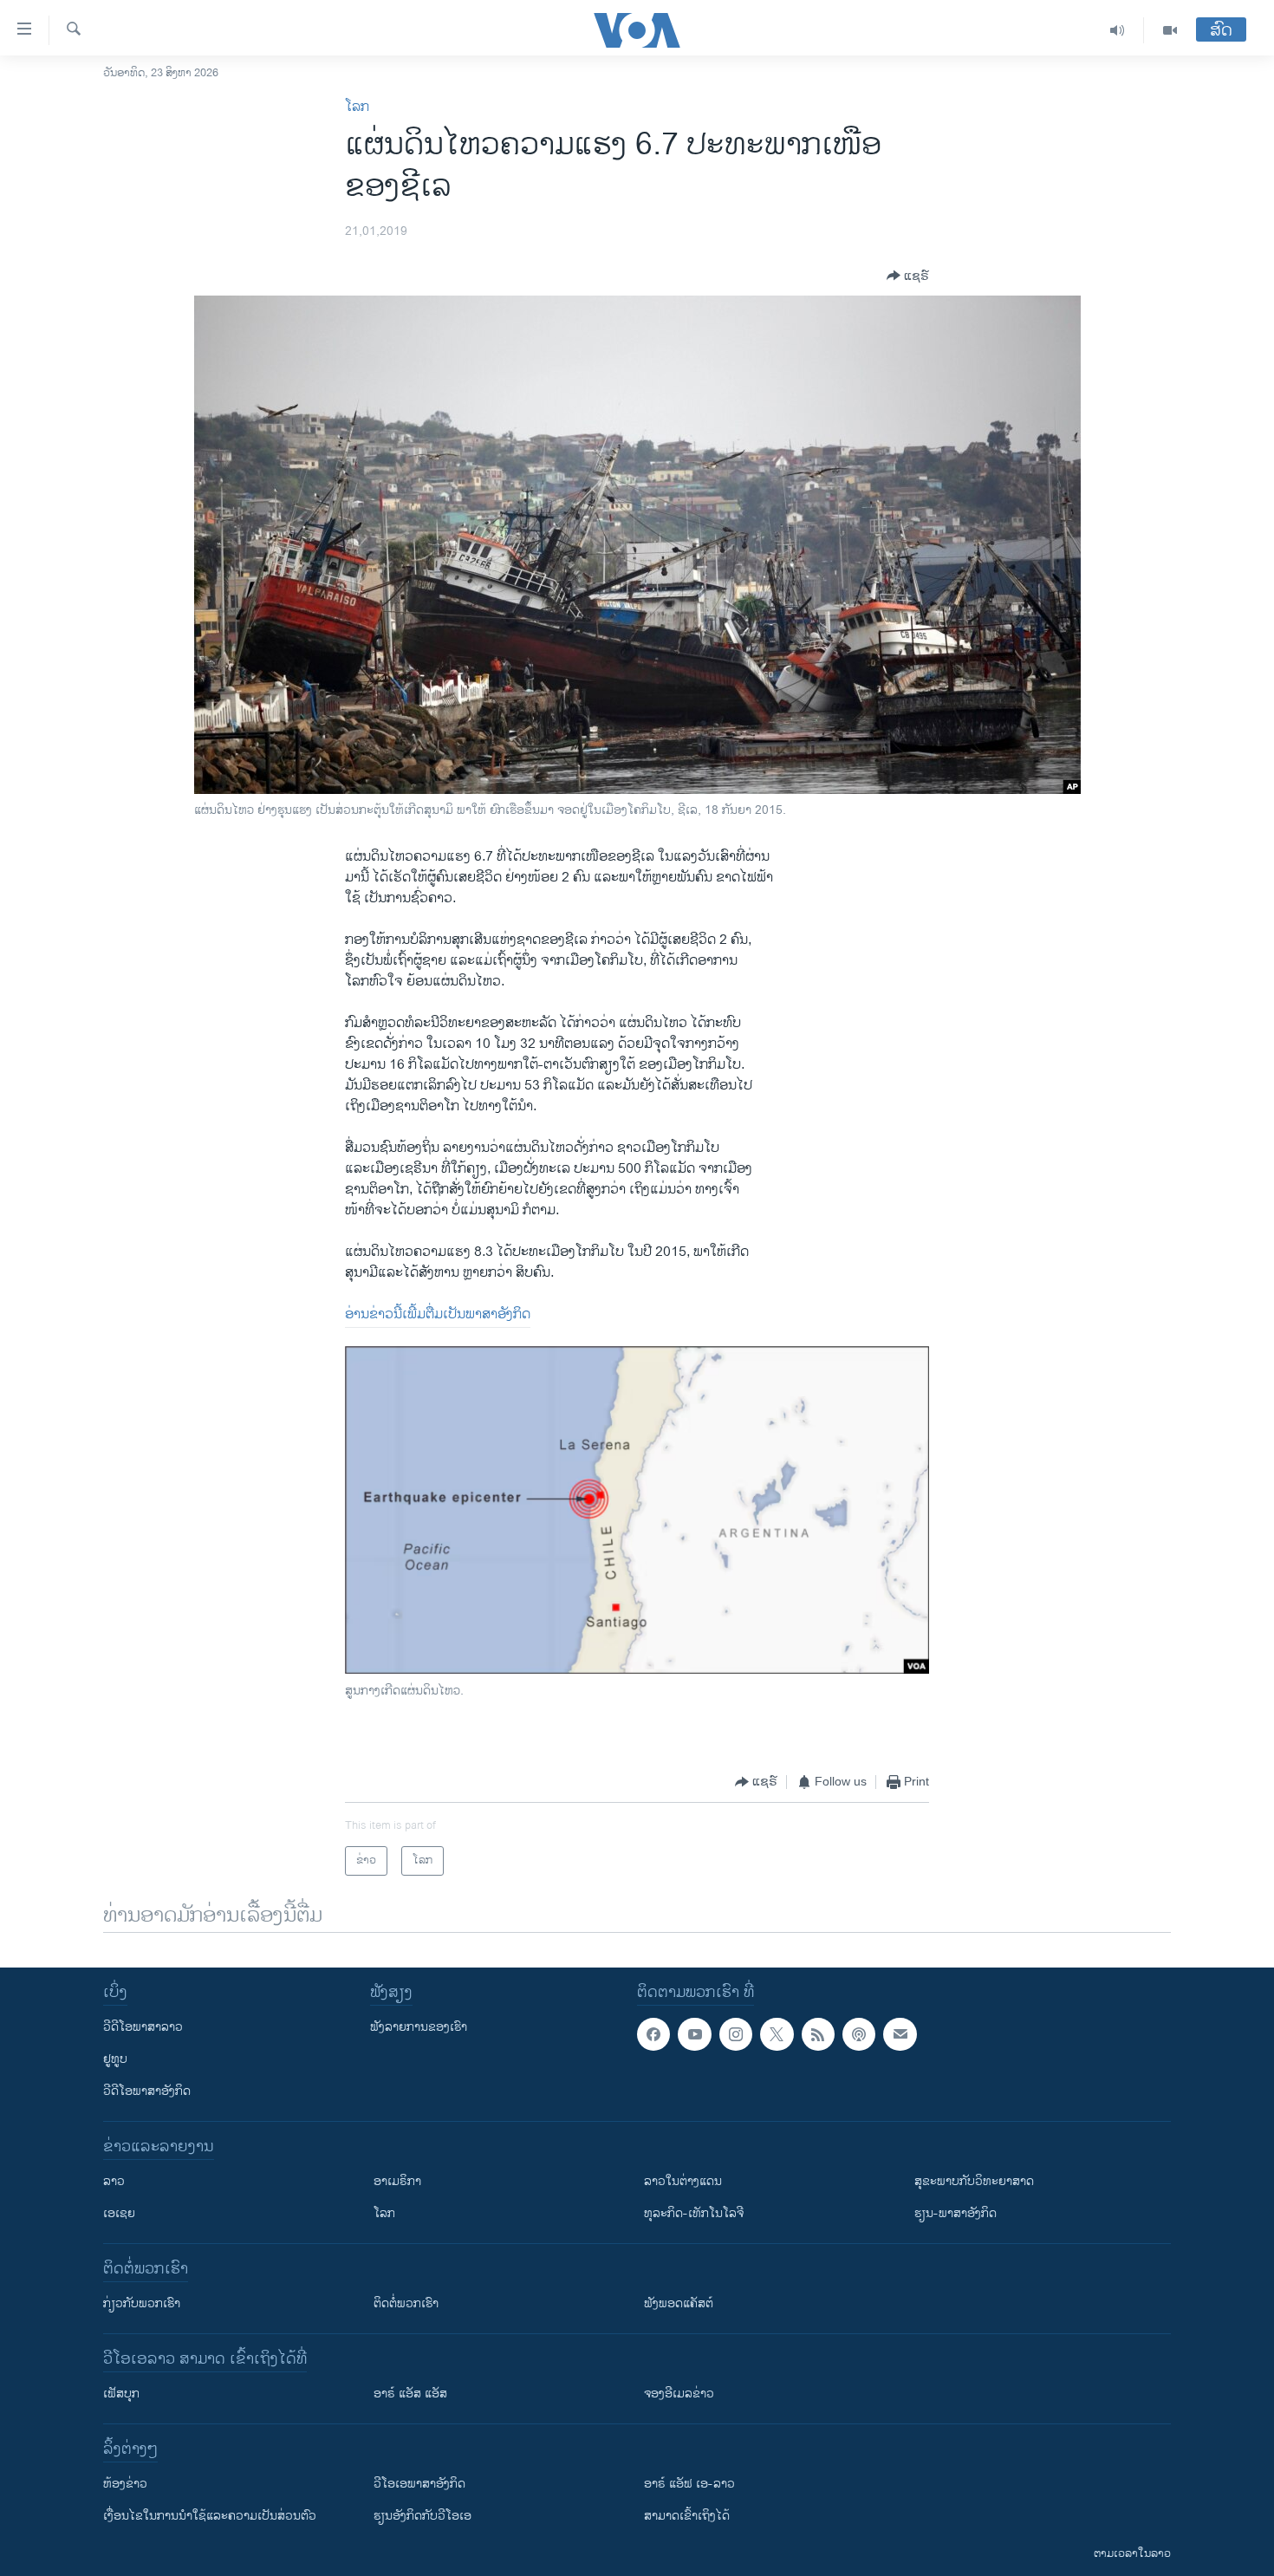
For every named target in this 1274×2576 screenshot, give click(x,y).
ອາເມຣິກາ (397, 2181)
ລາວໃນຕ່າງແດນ (683, 2181)
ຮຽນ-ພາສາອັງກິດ (955, 2213)
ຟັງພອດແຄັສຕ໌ (679, 2303)
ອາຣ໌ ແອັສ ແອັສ (410, 2394)
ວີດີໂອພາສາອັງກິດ (147, 2091)
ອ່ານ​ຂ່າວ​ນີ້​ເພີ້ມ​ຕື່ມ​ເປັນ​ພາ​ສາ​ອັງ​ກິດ (438, 1314)
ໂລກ (357, 107)
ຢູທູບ (115, 2059)
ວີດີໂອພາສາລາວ (143, 2027)
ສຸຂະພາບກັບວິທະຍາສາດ (974, 2181)
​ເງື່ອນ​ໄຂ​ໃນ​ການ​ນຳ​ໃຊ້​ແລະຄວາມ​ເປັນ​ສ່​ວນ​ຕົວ (210, 2516)
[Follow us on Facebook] (653, 2034)
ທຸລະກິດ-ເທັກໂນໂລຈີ (694, 2213)
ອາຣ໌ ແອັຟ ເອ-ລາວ (689, 2484)
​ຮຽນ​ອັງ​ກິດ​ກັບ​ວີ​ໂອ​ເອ (422, 2516)
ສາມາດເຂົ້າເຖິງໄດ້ (687, 2516)
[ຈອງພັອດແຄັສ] (900, 2034)
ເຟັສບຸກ (121, 2394)
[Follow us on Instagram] (736, 2034)
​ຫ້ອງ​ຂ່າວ (125, 2484)
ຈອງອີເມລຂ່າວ (679, 2394)
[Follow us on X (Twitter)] (777, 2034)
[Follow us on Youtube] (694, 2034)
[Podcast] (859, 2034)
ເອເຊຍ (119, 2213)
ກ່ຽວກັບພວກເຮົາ (142, 2303)
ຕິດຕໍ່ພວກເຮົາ (406, 2303)
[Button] (908, 276)
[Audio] (1118, 30)
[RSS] (818, 2034)
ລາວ (114, 2181)
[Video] (1170, 30)
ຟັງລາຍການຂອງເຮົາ (419, 2027)
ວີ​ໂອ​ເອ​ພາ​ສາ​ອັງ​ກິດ (419, 2484)
